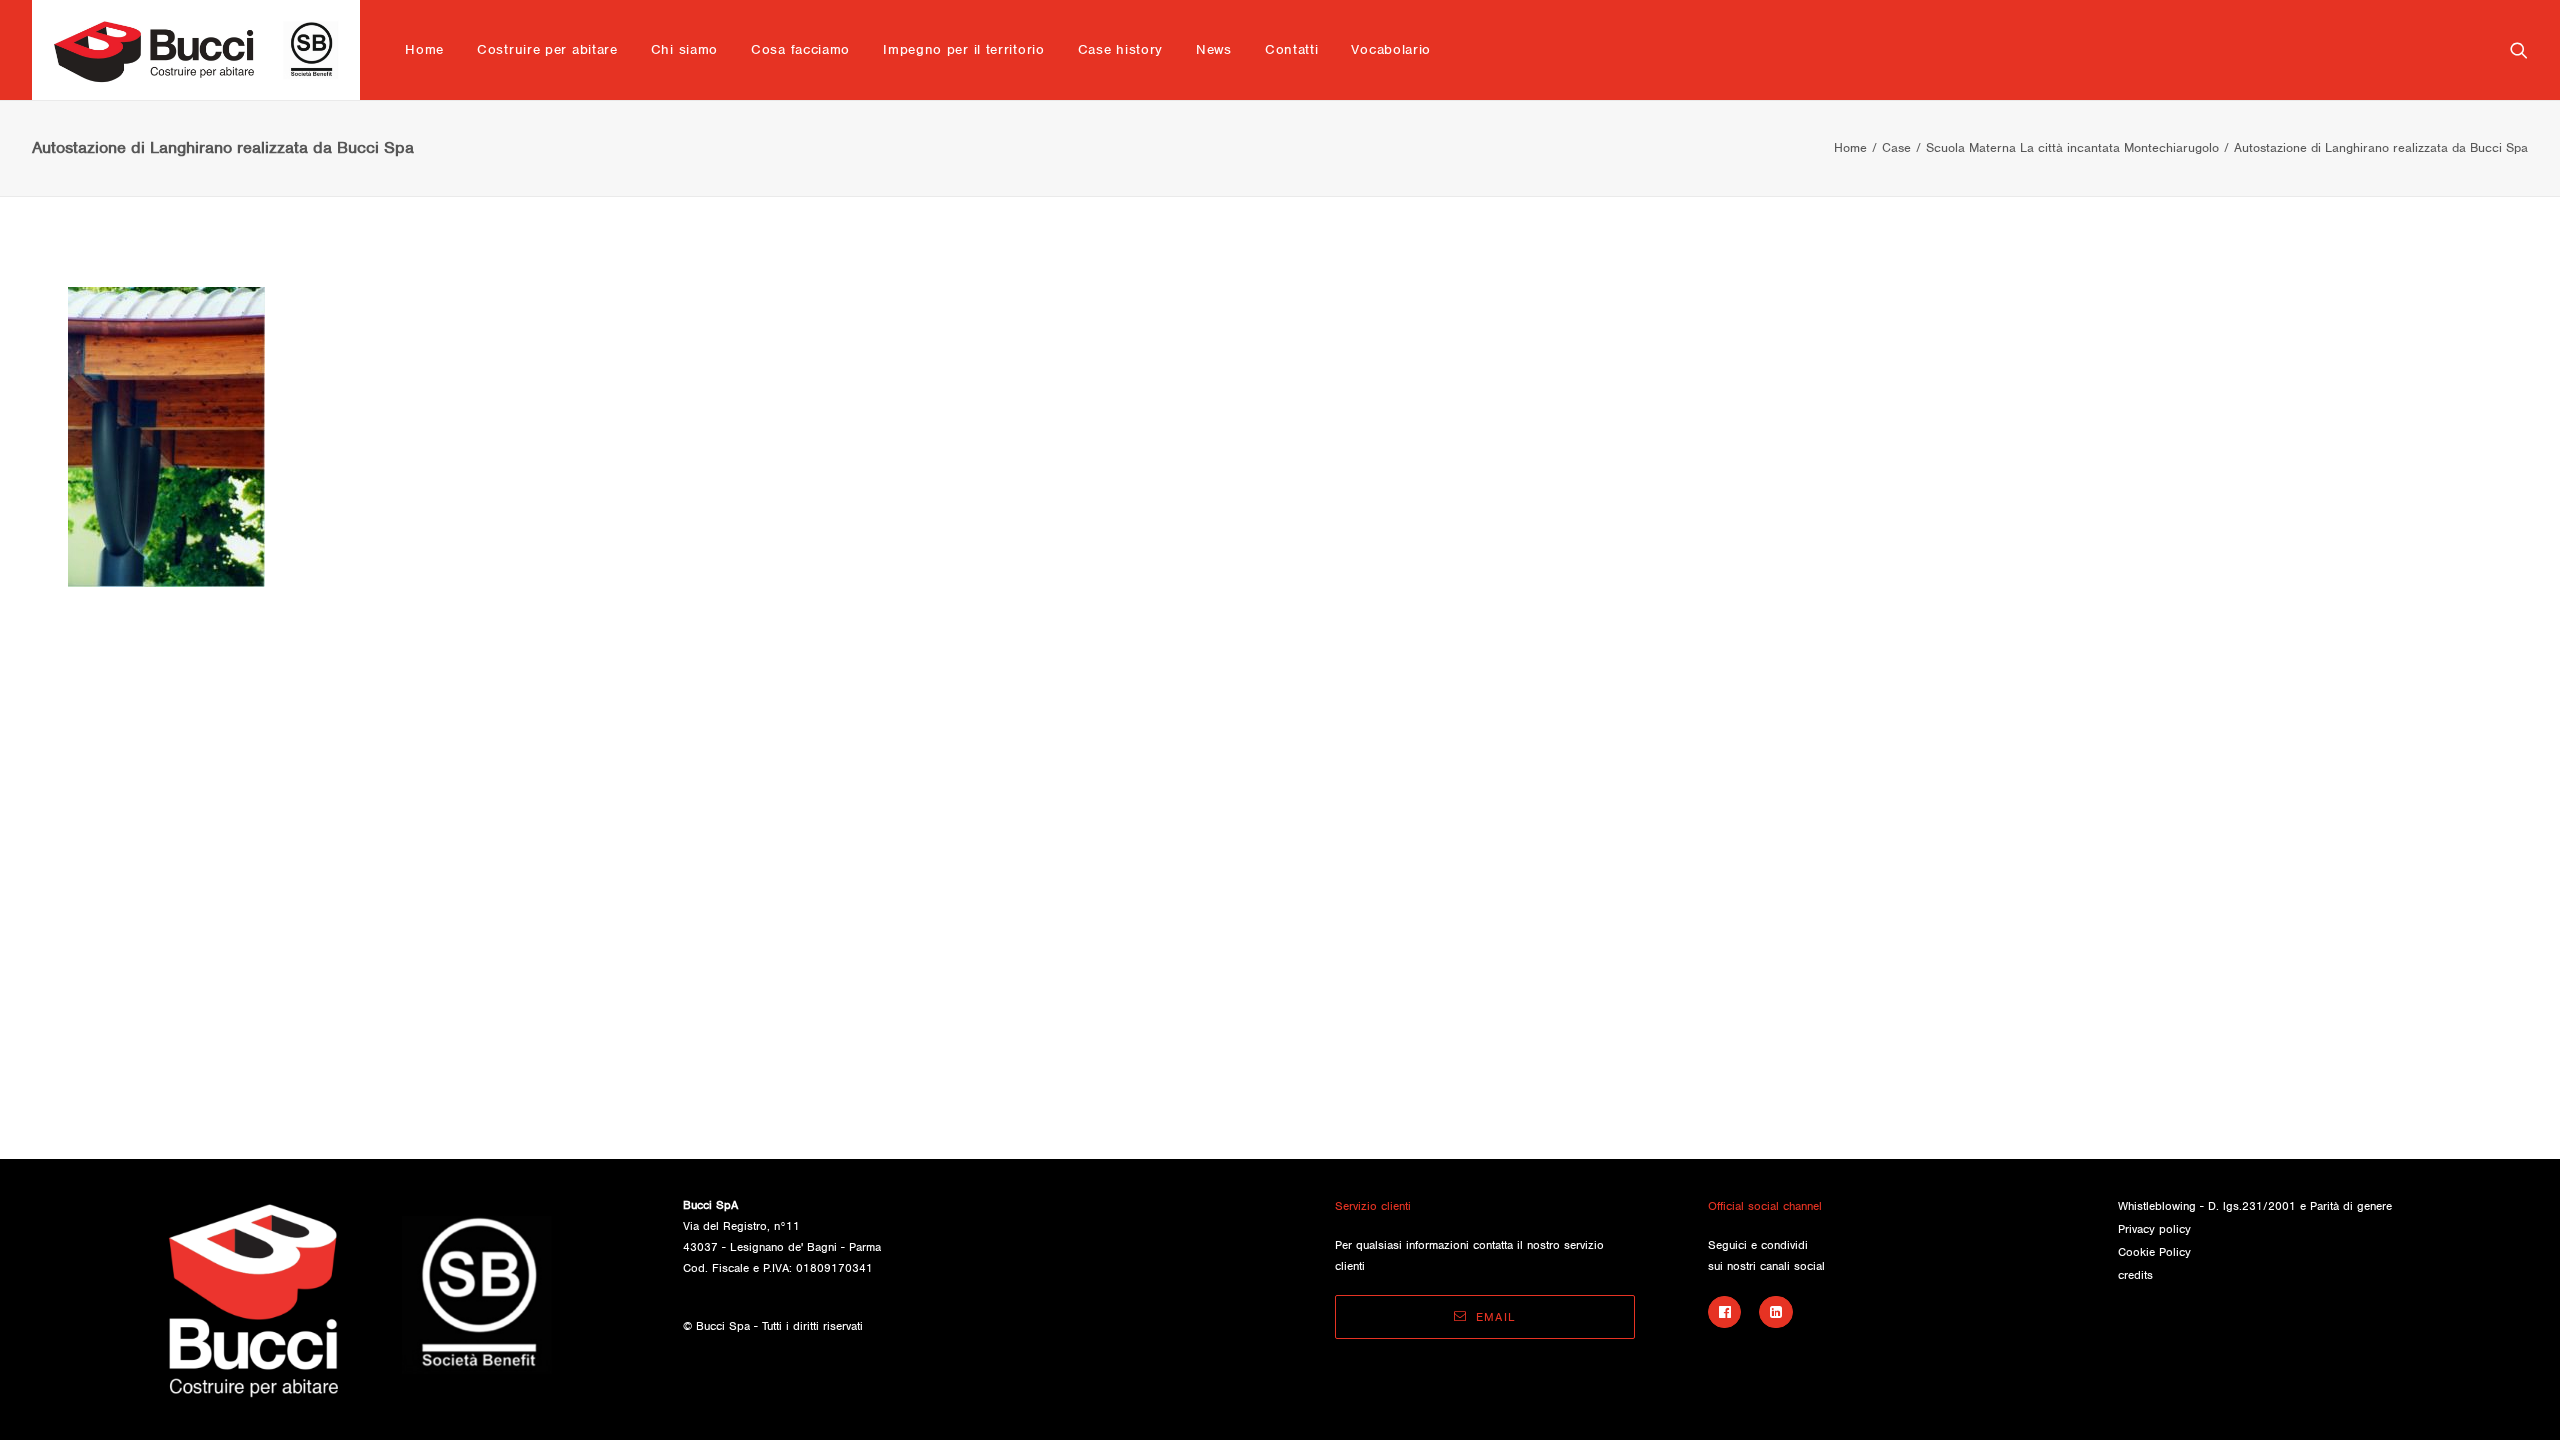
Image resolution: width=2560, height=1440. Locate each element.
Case (1896, 147)
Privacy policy (2154, 1229)
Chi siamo (684, 49)
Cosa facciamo (800, 49)
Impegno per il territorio (964, 49)
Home (424, 49)
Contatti (1292, 49)
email (1496, 1317)
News (1214, 49)
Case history (1120, 49)
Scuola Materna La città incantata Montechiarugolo (2072, 147)
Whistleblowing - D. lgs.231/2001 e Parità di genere (2255, 1206)
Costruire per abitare (547, 49)
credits (2135, 1275)
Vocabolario (1391, 49)
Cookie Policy (2154, 1252)
